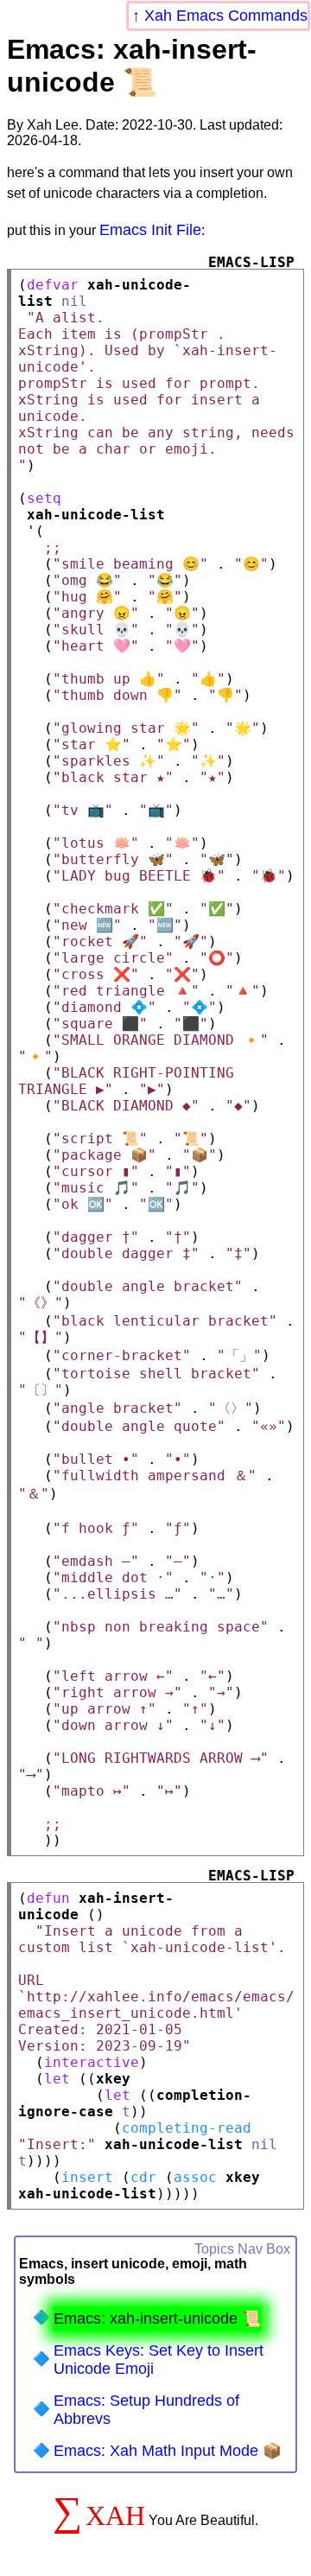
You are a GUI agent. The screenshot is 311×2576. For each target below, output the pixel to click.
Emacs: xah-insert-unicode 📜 (157, 2318)
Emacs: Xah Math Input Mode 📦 (168, 2451)
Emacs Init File (150, 230)
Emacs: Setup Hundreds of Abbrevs (146, 2410)
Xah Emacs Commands (226, 16)
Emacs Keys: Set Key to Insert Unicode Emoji (159, 2360)
